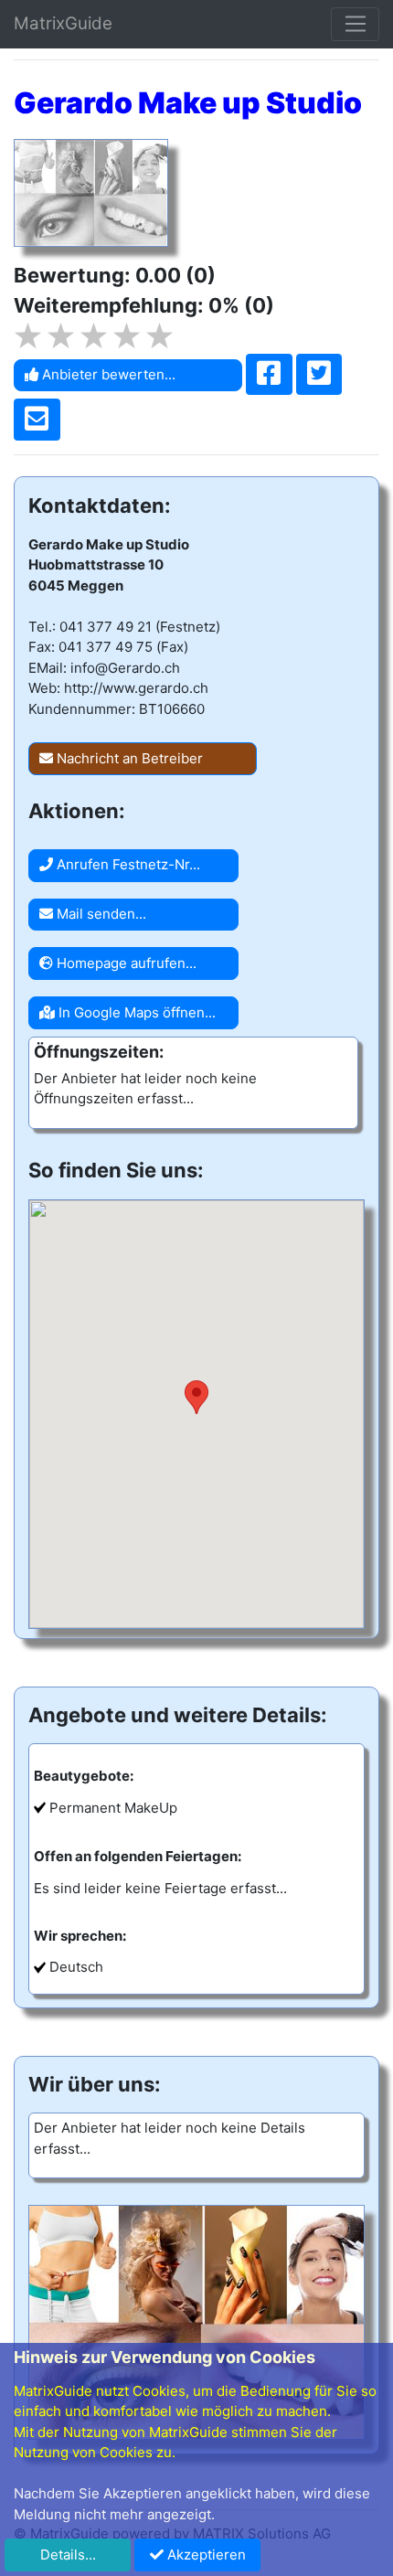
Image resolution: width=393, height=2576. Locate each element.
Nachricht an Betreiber (128, 758)
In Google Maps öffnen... (135, 1012)
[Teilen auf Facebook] (269, 375)
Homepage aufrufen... (125, 963)
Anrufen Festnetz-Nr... (127, 864)
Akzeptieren (205, 2555)
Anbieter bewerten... (107, 374)
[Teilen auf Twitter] (319, 375)
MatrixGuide (63, 23)
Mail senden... (100, 914)
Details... (68, 2555)
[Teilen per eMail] (37, 420)
